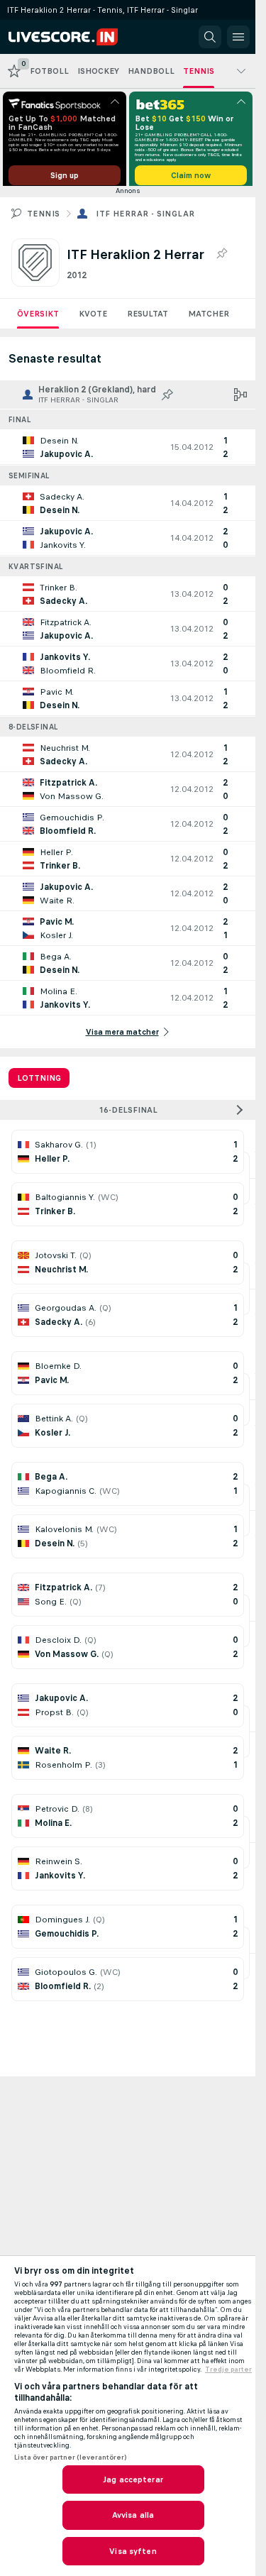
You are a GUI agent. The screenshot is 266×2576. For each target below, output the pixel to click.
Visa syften (133, 2551)
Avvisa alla (133, 2515)
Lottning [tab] (39, 1083)
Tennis (43, 219)
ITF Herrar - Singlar (145, 219)
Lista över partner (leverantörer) (70, 2457)
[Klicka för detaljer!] (128, 452)
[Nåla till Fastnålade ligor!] (221, 259)
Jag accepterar (133, 2479)
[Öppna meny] (238, 37)
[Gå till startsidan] (72, 37)
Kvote (93, 319)
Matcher (209, 319)
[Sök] (210, 37)
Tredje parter (228, 2369)
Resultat (148, 319)
